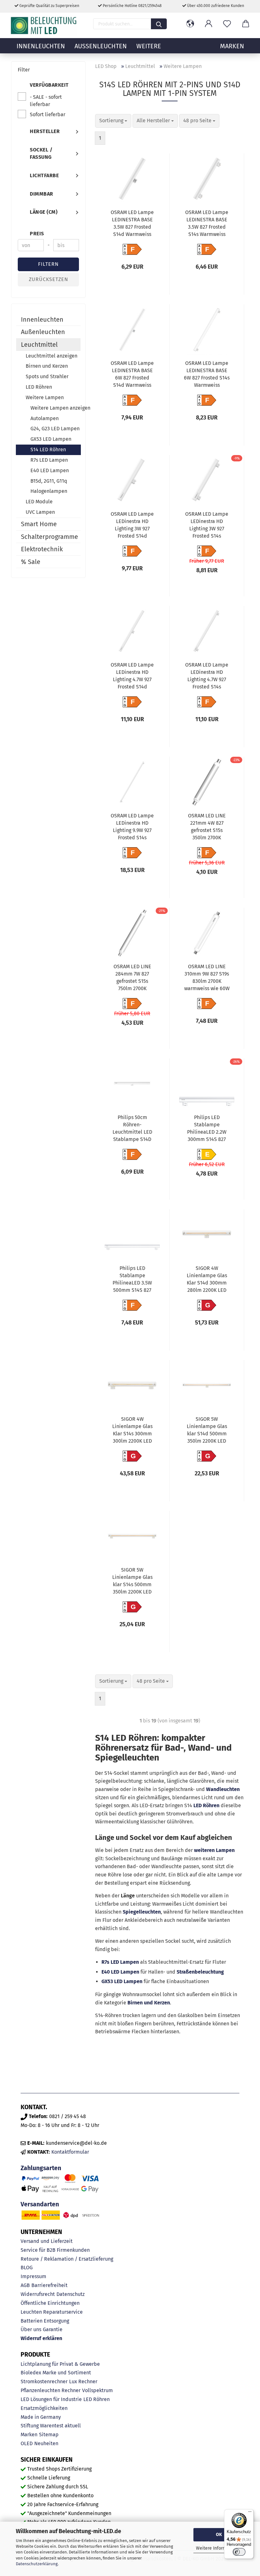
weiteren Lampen (214, 1850)
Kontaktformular (70, 2152)
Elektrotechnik (42, 549)
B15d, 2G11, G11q (49, 481)
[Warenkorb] (245, 24)
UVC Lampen (40, 512)
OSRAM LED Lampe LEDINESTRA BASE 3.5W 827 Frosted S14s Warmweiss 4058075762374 (207, 224)
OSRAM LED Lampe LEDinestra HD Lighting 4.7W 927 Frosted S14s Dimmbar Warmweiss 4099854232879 (207, 677)
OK (219, 2535)
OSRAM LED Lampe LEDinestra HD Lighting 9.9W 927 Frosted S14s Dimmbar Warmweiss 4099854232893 (132, 828)
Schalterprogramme (49, 537)
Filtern (48, 264)
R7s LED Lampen (120, 1962)
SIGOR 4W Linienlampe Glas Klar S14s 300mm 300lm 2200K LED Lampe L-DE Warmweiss (132, 1431)
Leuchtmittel (39, 345)
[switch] (239, 2552)
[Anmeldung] (209, 24)
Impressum (33, 2276)
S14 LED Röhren (48, 449)
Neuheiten (46, 2443)
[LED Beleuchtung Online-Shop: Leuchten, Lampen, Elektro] (44, 25)
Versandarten (40, 2204)
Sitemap (49, 2435)
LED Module (39, 502)
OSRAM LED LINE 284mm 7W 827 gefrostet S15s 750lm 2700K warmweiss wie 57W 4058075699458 (132, 978)
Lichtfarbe (44, 175)
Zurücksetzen (49, 279)
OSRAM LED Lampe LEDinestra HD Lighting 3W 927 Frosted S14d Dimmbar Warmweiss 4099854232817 (132, 526)
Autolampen (45, 418)
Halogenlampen (49, 491)
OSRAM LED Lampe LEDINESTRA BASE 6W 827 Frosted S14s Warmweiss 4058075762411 (207, 375)
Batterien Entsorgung (45, 2321)
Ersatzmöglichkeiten (44, 2408)
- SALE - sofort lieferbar (46, 101)
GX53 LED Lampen (122, 1981)
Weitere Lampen (45, 397)
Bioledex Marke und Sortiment (56, 2373)
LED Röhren (206, 1805)
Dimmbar (42, 194)
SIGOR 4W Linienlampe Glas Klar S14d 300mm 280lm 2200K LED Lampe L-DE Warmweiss (207, 1280)
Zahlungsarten (41, 2168)
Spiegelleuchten (142, 1912)
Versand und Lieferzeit (47, 2241)
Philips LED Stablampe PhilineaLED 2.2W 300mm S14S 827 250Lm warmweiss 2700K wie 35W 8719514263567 (207, 1129)
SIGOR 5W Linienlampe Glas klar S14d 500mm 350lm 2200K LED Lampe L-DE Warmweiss (207, 1431)
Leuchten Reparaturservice (52, 2312)
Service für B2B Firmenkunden (55, 2250)
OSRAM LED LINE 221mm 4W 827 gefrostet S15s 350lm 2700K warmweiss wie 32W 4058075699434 (207, 828)
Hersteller (45, 131)
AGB (25, 2285)
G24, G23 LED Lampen (55, 429)
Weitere (149, 46)
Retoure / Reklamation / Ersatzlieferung (67, 2259)
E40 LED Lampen (120, 1972)
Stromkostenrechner (44, 2381)
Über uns (31, 2329)
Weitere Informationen (219, 2548)
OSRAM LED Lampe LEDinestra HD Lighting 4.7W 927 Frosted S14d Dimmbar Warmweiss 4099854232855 (132, 677)
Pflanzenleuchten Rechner (51, 2390)
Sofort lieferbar (48, 114)
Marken (29, 2435)
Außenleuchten (101, 46)
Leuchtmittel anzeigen (52, 356)
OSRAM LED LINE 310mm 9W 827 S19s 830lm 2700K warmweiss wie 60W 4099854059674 (207, 978)
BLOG (27, 2267)
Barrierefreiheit (49, 2285)
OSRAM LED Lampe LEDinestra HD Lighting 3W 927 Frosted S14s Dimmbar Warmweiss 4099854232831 (207, 526)
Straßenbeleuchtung (200, 1972)
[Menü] (250, 2513)
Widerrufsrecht (38, 2294)
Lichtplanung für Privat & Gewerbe (60, 2364)
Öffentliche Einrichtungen (50, 2303)
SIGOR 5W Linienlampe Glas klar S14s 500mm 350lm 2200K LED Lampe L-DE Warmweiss (132, 1582)
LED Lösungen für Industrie (51, 2399)
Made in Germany (41, 2417)
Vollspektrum (97, 2390)
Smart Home (39, 524)
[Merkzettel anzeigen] (227, 24)
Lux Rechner (83, 2381)
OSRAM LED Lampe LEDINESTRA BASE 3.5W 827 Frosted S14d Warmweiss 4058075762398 (132, 224)
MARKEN (232, 46)
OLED (27, 2443)
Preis (37, 234)
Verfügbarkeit (49, 85)
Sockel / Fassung (41, 153)
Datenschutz (71, 2294)
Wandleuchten (223, 1789)
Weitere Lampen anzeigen (55, 408)
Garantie (53, 2329)
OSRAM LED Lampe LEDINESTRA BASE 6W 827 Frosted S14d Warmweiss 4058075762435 (132, 375)
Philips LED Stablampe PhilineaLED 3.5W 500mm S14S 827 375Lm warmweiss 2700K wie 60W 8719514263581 (132, 1280)
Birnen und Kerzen (149, 2003)
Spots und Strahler (47, 376)
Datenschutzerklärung (37, 2564)
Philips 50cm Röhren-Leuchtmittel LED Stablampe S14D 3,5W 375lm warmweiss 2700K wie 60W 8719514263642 (132, 1129)
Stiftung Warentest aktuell (51, 2426)
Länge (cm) (44, 212)
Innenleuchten (41, 46)
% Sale (31, 562)
